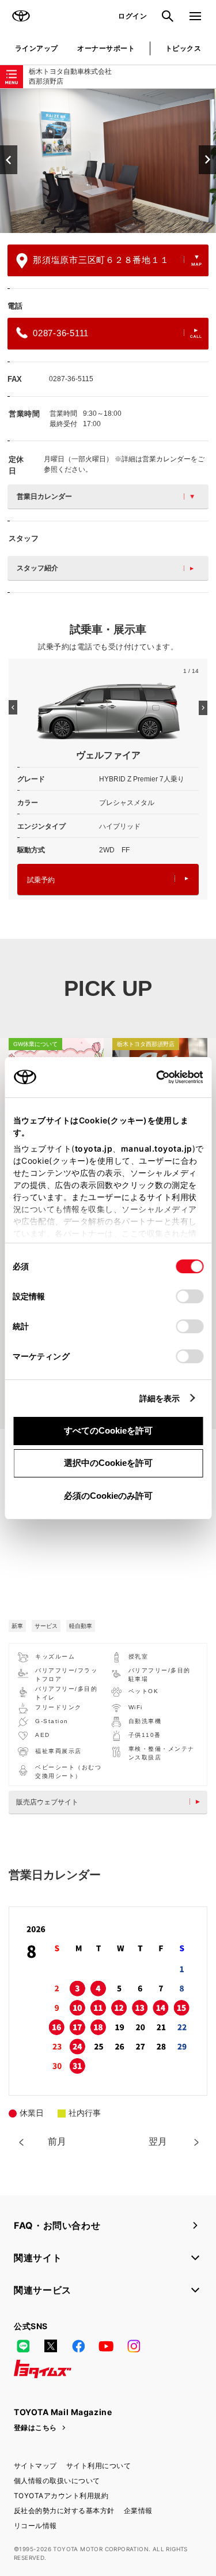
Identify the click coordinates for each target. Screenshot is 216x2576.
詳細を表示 (160, 1398)
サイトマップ (35, 2466)
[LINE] (23, 2346)
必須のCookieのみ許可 (108, 1496)
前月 (57, 2141)
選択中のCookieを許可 (108, 1463)
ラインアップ (37, 48)
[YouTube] (106, 2346)
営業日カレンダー (44, 497)
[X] (51, 2346)
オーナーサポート (106, 48)
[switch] (190, 1296)
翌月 (158, 2141)
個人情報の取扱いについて (57, 2481)
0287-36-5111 (61, 333)
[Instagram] (134, 2346)
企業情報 (138, 2511)
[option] (108, 161)
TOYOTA (21, 16)
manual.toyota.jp (156, 1148)
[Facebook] (78, 2346)
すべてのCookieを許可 (108, 1430)
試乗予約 (41, 880)
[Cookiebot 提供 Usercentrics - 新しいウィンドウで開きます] (152, 1077)
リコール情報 (35, 2526)
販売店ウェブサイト (47, 1802)
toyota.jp (93, 1148)
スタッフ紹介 (37, 568)
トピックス (183, 48)
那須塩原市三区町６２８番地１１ (101, 260)
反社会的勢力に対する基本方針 (64, 2511)
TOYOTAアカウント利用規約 (61, 2496)
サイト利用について (98, 2466)
